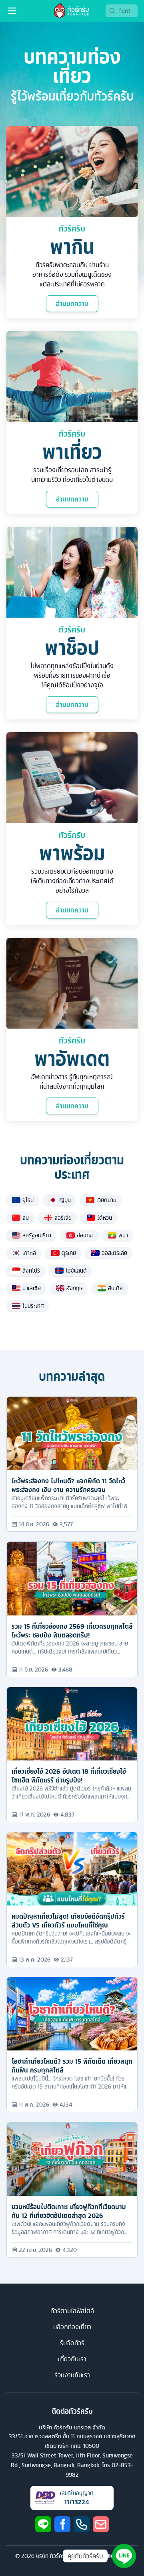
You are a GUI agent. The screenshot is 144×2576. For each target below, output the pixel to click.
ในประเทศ (33, 1306)
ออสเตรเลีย (114, 1253)
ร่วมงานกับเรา (72, 2375)
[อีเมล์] (101, 2524)
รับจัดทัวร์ (72, 2343)
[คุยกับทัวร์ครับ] (124, 2556)
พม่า (123, 1235)
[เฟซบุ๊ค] (62, 2524)
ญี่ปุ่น (65, 1200)
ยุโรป (28, 1200)
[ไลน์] (43, 2524)
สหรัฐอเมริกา (37, 1235)
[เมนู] (12, 11)
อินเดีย (115, 1288)
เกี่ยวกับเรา (72, 2359)
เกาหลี (29, 1253)
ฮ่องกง (85, 1235)
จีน (26, 1218)
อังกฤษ (74, 1288)
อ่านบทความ (72, 304)
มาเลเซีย (32, 1288)
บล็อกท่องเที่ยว (72, 2327)
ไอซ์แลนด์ (76, 1271)
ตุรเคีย (69, 1253)
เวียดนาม (106, 1200)
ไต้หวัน (105, 1218)
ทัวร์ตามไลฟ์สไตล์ (72, 2311)
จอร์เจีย (63, 1218)
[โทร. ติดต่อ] (82, 2524)
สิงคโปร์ (31, 1271)
